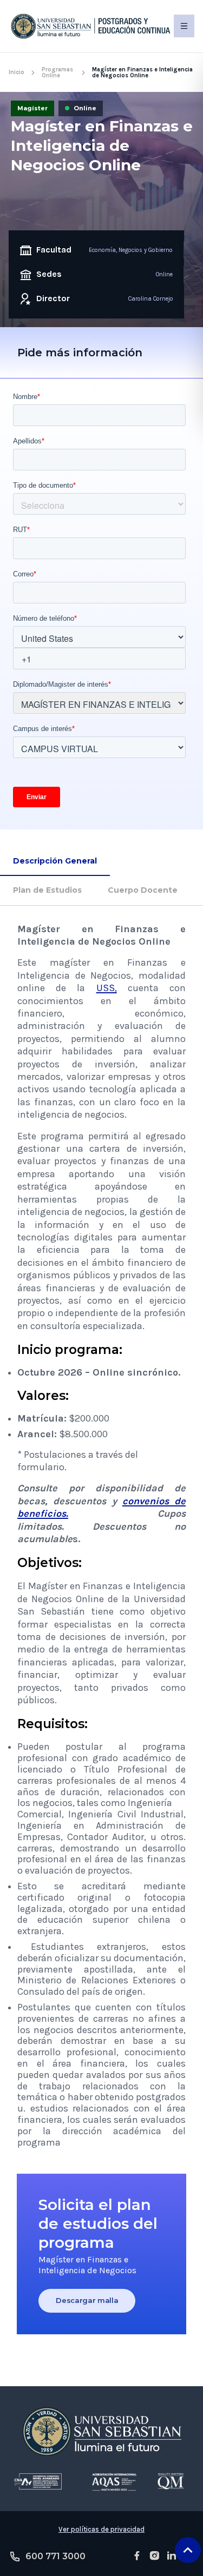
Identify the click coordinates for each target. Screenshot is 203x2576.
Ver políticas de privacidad (101, 2529)
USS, (107, 988)
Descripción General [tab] (55, 861)
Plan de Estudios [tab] (47, 890)
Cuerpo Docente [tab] (143, 890)
